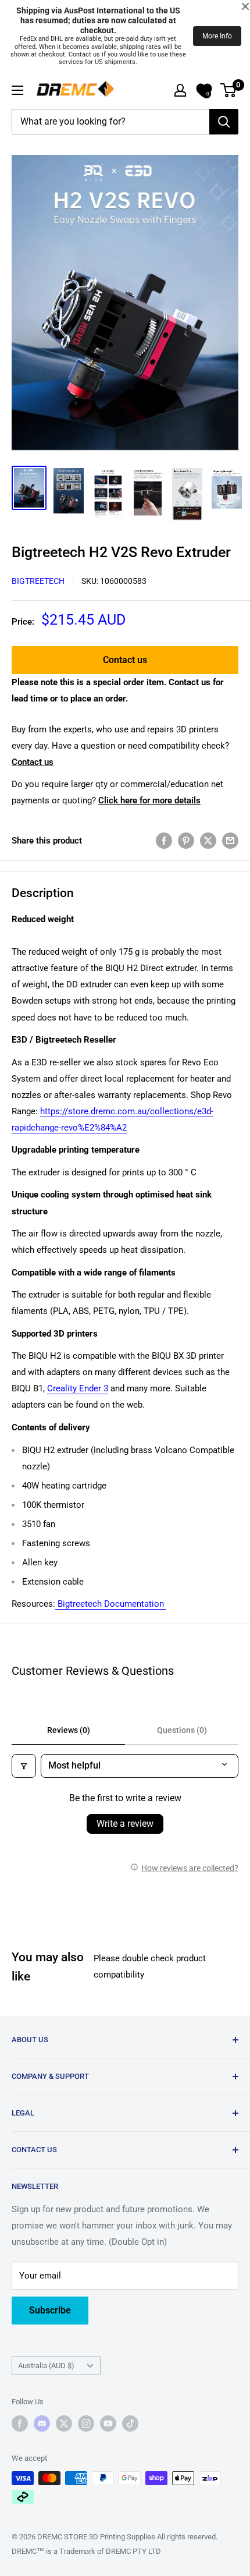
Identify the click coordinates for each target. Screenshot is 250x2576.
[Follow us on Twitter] (64, 2423)
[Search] (224, 122)
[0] (229, 90)
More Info (217, 36)
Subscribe (50, 2310)
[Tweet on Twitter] (208, 840)
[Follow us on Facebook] (20, 2423)
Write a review (125, 1824)
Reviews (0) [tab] (69, 1730)
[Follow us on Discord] (42, 2423)
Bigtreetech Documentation (111, 1604)
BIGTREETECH (38, 581)
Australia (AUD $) (46, 2366)
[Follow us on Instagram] (86, 2423)
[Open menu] (17, 90)
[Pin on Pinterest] (186, 840)
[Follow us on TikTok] (130, 2423)
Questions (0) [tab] (182, 1730)
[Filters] (24, 1766)
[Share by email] (230, 840)
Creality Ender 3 (78, 1388)
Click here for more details (149, 800)
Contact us (125, 660)
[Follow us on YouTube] (108, 2423)
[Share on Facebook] (164, 840)
